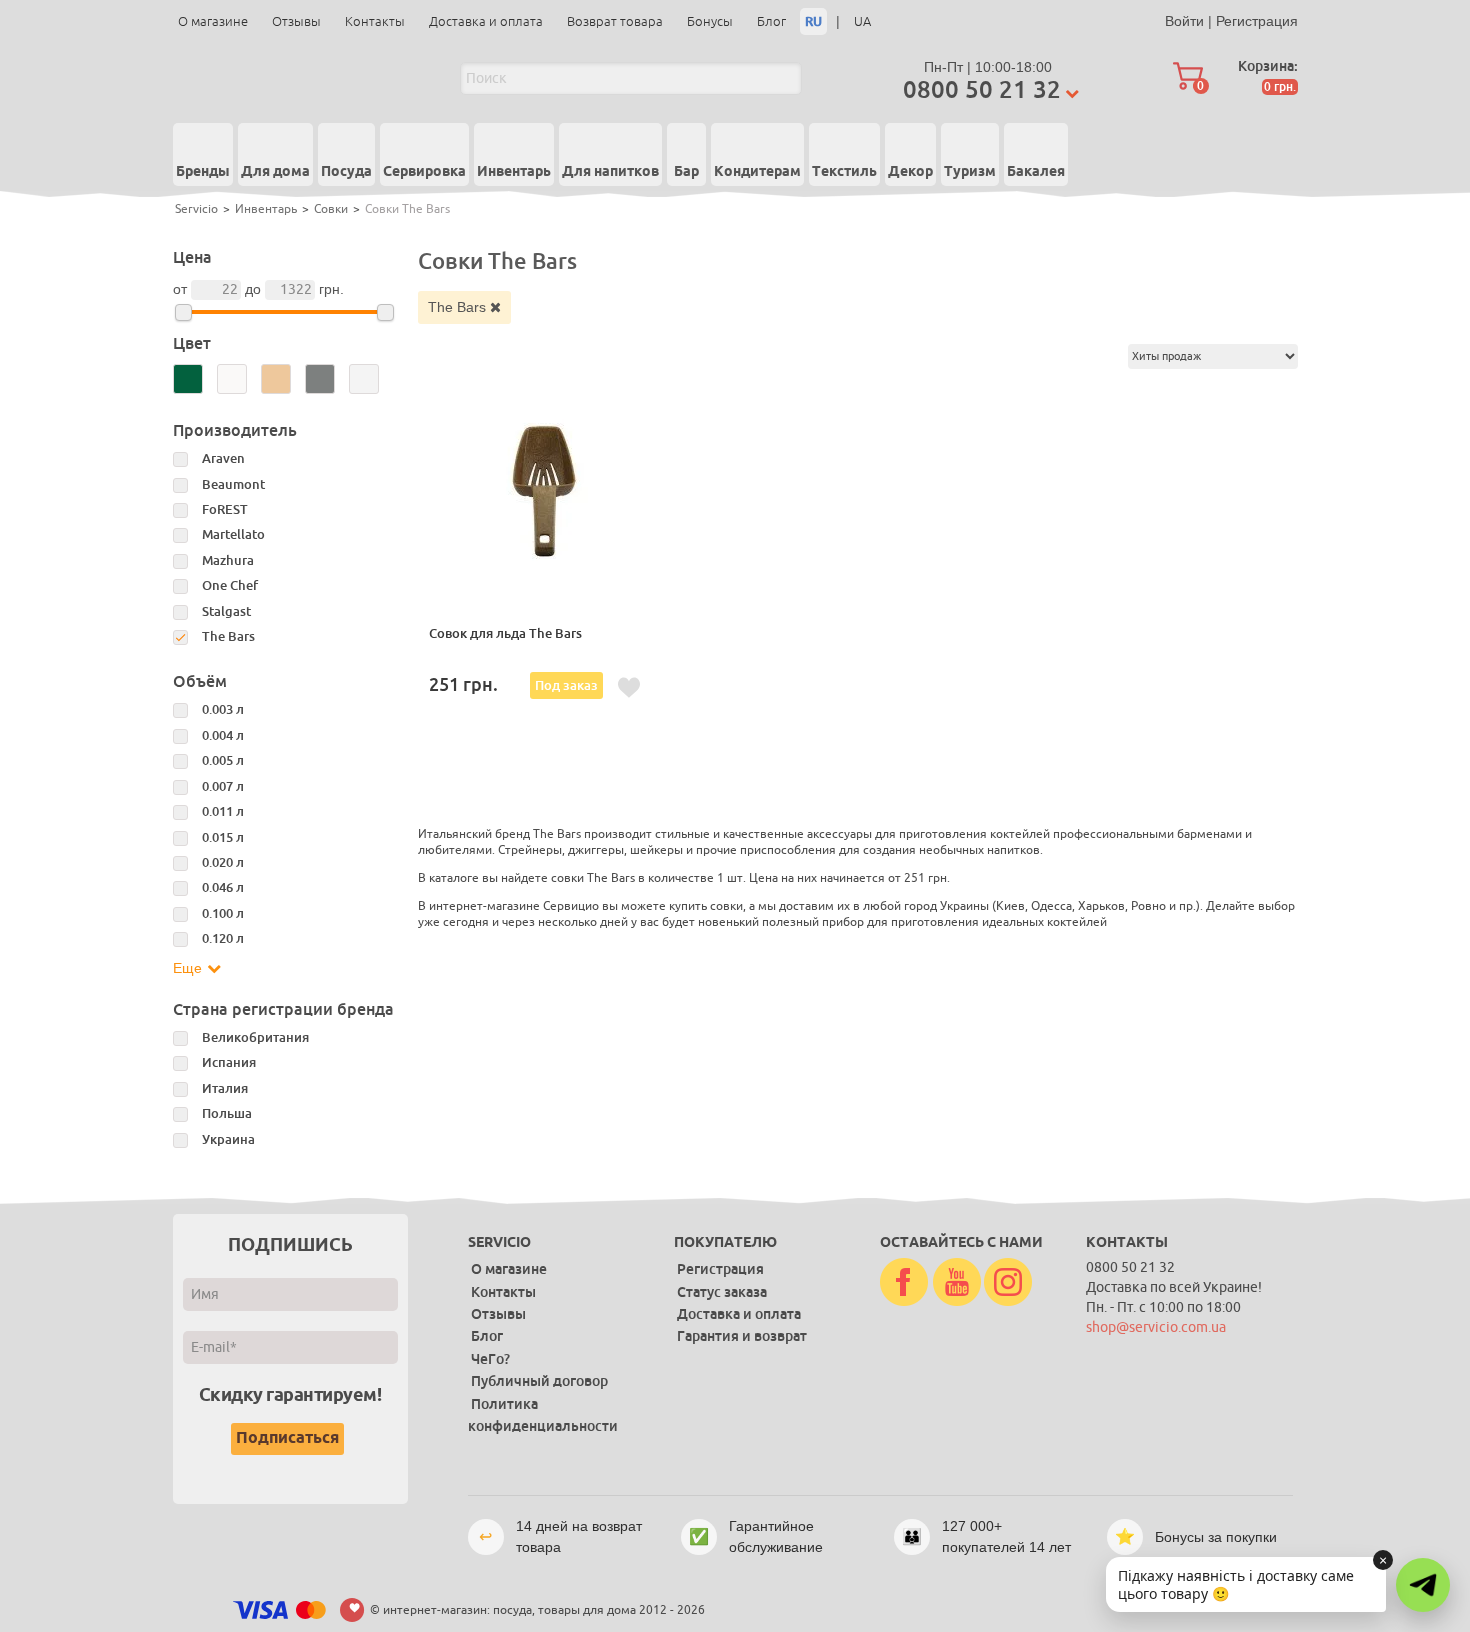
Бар (686, 172)
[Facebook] (904, 1283)
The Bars (459, 307)
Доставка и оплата (486, 21)
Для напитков (610, 172)
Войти (1184, 21)
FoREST (225, 509)
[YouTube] (957, 1283)
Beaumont (233, 484)
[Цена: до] (385, 312)
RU (813, 21)
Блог (771, 21)
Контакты (375, 21)
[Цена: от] (183, 312)
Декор (910, 172)
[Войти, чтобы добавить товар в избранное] (629, 688)
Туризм (970, 172)
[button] (1423, 1585)
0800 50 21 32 (982, 89)
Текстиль (844, 172)
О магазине (213, 21)
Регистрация (1257, 21)
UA (862, 21)
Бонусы (710, 21)
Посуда (346, 172)
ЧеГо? (490, 1359)
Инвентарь (514, 172)
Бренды (203, 172)
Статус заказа (722, 1292)
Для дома (275, 172)
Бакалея (1036, 172)
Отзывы (296, 21)
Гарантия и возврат (742, 1336)
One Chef (230, 585)
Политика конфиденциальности (543, 1415)
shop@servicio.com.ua (1156, 1327)
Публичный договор (539, 1381)
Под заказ (566, 685)
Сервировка (424, 172)
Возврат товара (615, 21)
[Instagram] (1008, 1283)
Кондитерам (757, 172)
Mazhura (228, 560)
